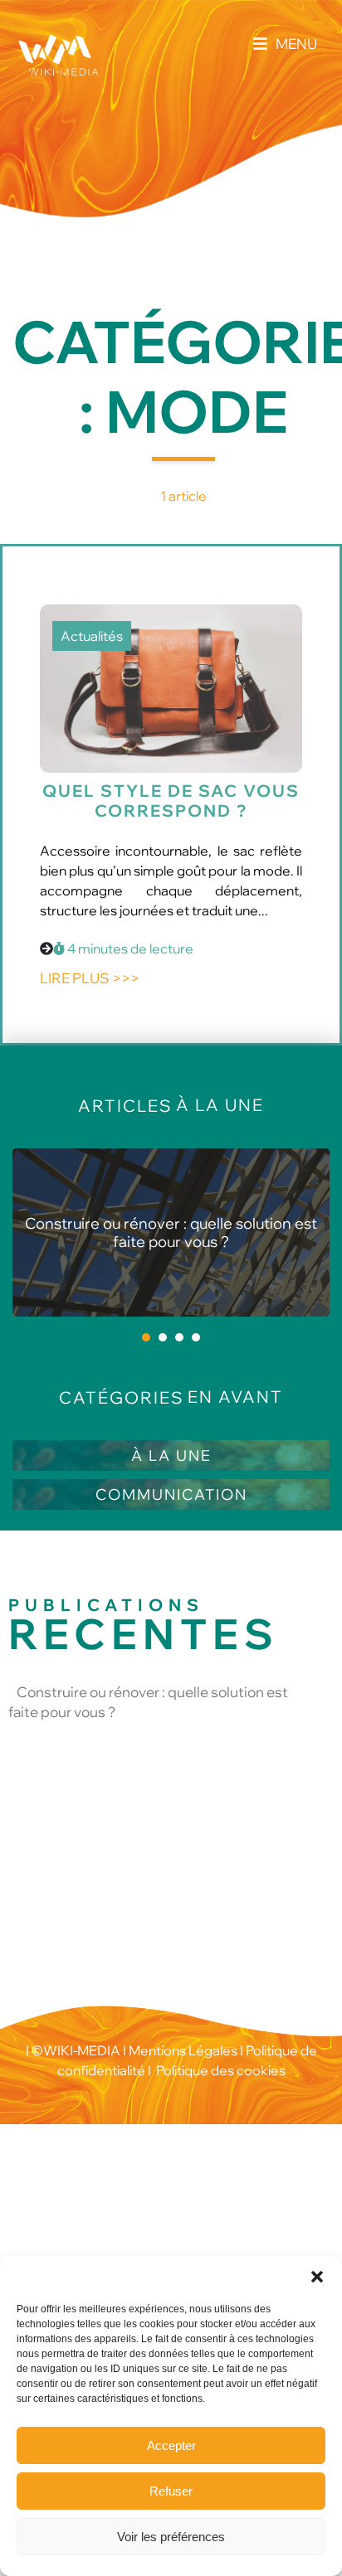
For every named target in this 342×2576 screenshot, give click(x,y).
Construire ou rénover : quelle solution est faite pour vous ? (171, 1232)
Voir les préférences (171, 2537)
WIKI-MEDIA (82, 2050)
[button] (317, 2277)
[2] (163, 1337)
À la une (171, 1455)
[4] (196, 1337)
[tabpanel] (171, 1232)
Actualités (92, 636)
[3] (179, 1337)
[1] (146, 1337)
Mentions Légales (182, 2050)
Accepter (171, 2445)
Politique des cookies (221, 2070)
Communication (171, 1494)
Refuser (171, 2491)
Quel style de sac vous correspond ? (171, 800)
